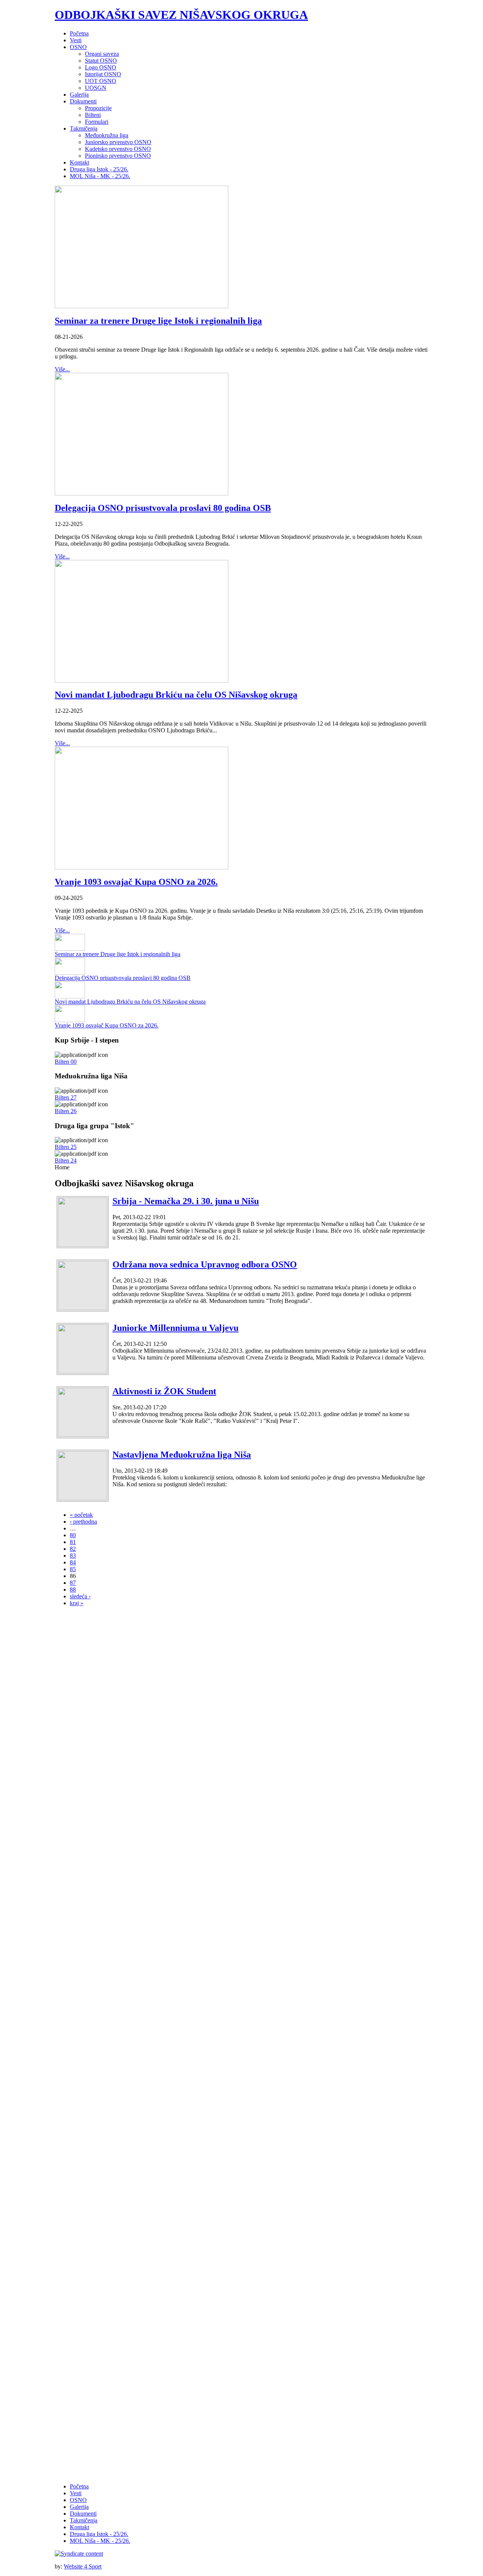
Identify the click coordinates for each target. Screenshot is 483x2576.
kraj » (77, 1603)
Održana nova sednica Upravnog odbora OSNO (205, 1264)
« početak (81, 1515)
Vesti (76, 2493)
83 (73, 1556)
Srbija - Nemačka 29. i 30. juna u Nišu (186, 1201)
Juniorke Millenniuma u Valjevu (175, 1328)
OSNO (78, 2500)
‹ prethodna (83, 1522)
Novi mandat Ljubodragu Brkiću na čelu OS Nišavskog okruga (176, 695)
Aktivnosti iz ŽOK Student (164, 1391)
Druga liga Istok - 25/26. (99, 2534)
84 (73, 1562)
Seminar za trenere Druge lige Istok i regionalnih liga (158, 321)
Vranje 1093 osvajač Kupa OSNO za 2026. (136, 882)
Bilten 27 (66, 1097)
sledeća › (80, 1596)
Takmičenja (84, 2520)
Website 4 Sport (83, 2566)
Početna (79, 2486)
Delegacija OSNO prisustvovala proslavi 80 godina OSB (163, 508)
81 (73, 1542)
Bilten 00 (66, 1062)
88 (73, 1589)
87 (73, 1583)
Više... (62, 369)
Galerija (79, 2507)
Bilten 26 (66, 1111)
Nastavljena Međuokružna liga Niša (182, 1455)
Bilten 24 (66, 1160)
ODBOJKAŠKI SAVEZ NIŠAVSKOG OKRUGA (181, 15)
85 (73, 1569)
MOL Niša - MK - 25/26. (100, 2541)
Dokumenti (83, 2514)
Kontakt (79, 2527)
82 (73, 1549)
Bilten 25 (66, 1147)
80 (73, 1535)
